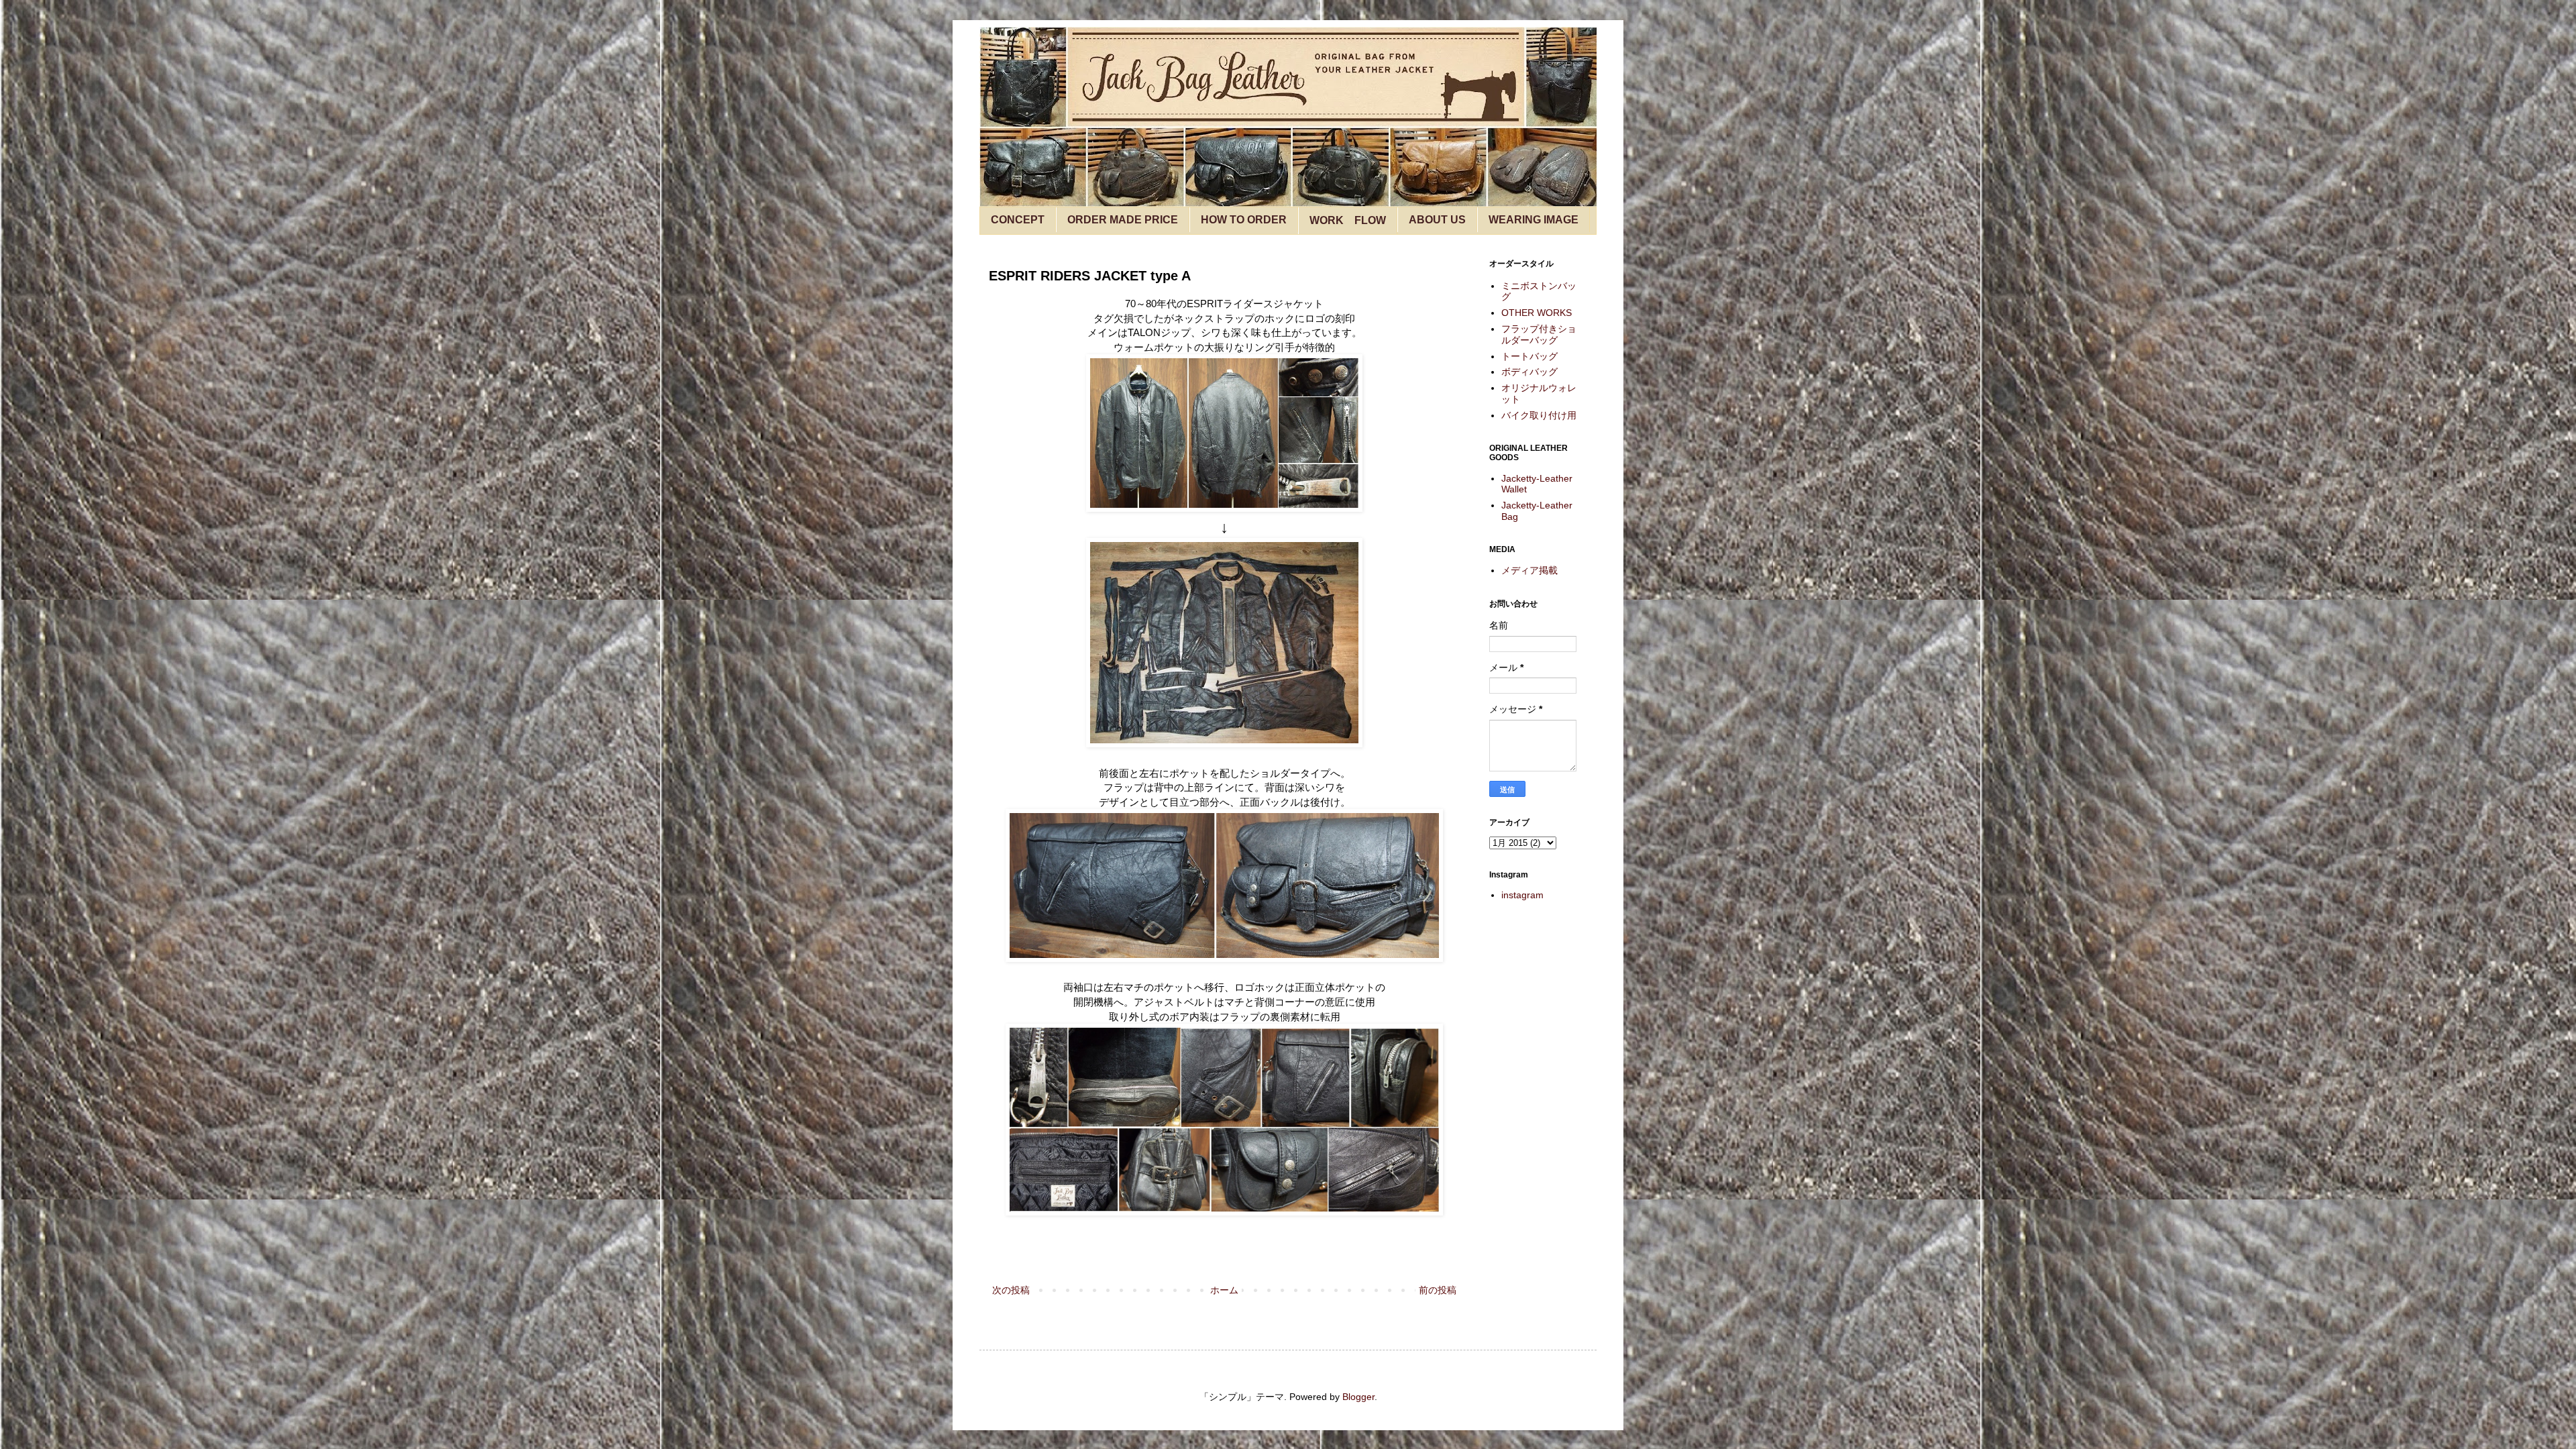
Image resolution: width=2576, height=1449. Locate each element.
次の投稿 (1011, 1290)
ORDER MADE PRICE (1123, 220)
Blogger (1358, 1397)
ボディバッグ (1529, 372)
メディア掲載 (1529, 570)
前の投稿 (1438, 1290)
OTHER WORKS (1537, 313)
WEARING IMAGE (1534, 220)
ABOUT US (1437, 220)
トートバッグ (1529, 356)
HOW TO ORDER (1244, 220)
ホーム (1224, 1290)
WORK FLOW (1348, 220)
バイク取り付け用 (1539, 415)
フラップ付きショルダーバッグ (1539, 334)
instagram (1522, 895)
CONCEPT (1018, 220)
